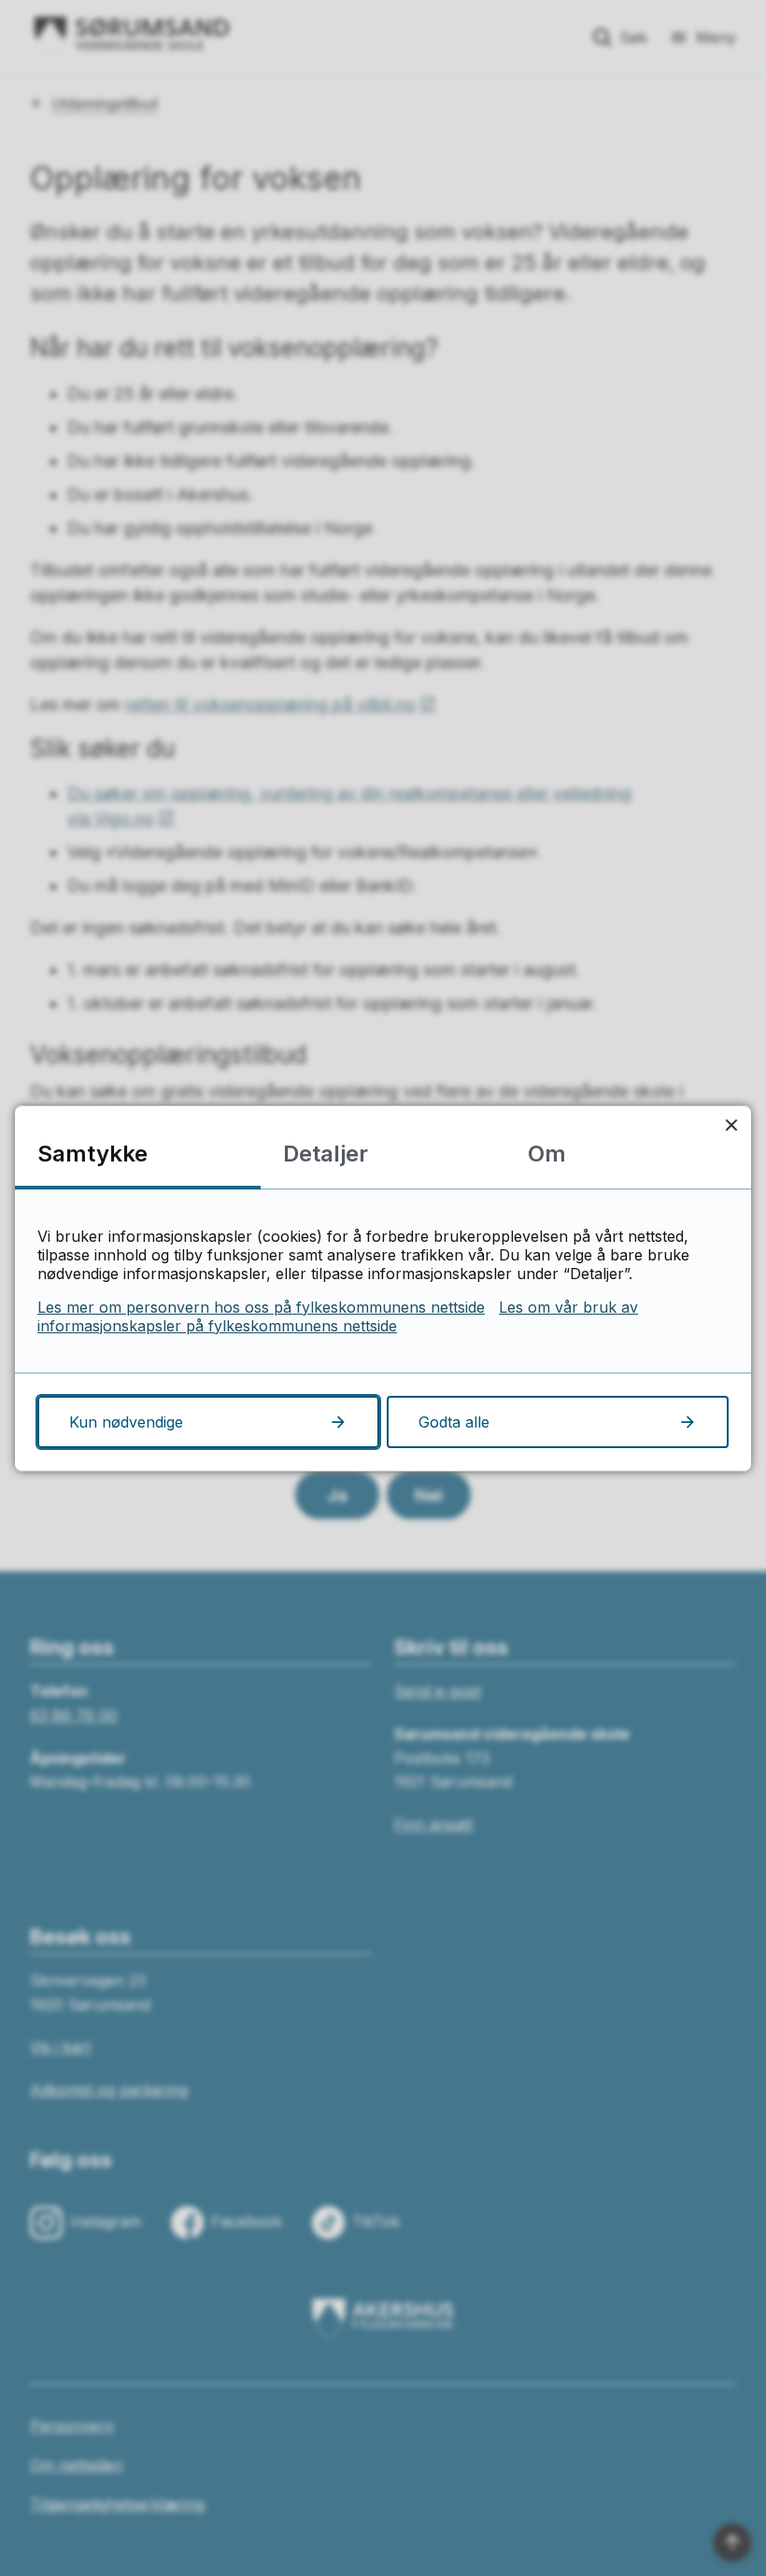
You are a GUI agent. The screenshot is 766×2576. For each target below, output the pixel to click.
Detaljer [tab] (326, 1154)
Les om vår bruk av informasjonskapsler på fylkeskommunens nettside (338, 1316)
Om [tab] (547, 1154)
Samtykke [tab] (92, 1154)
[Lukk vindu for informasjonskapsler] (731, 1126)
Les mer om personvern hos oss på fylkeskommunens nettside (261, 1307)
